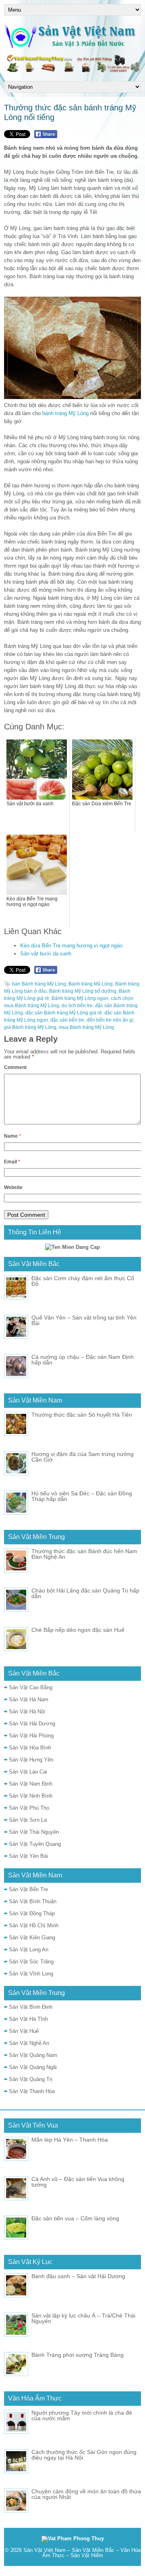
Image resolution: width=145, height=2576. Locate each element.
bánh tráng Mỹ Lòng (65, 413)
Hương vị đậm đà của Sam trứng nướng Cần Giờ (83, 1457)
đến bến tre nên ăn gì (110, 1020)
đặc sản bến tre (67, 1020)
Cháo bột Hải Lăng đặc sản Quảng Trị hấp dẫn (85, 1593)
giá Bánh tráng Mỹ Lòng (30, 1027)
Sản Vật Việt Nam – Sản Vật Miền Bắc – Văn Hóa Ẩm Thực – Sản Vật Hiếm (82, 2553)
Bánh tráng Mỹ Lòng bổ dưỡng (83, 991)
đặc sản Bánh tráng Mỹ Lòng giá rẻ (64, 1013)
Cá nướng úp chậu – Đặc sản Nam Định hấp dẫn (83, 1360)
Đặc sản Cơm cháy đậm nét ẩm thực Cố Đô (83, 1281)
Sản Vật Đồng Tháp (32, 1913)
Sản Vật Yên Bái (28, 1856)
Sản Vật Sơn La (28, 1820)
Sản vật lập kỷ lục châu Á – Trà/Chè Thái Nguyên (83, 2318)
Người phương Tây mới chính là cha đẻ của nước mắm (82, 2415)
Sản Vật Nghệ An (29, 2043)
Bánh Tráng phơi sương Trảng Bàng (78, 2355)
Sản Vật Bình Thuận (33, 1901)
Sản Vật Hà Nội (27, 1712)
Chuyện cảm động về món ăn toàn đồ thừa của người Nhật (86, 2494)
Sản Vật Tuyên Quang (35, 1844)
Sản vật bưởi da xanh (46, 954)
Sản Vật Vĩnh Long (31, 1974)
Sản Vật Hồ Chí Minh (34, 1925)
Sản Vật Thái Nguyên (34, 1832)
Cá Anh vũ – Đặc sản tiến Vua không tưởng (78, 2182)
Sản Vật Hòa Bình (30, 1748)
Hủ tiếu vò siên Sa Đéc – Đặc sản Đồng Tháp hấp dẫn (82, 1496)
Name (12, 1136)
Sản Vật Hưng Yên (31, 1760)
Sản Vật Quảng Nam (33, 2055)
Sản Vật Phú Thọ (29, 1808)
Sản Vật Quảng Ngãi (33, 2067)
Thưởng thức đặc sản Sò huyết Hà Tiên (82, 1415)
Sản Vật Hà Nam (29, 1699)
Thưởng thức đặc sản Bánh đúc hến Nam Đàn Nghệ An (84, 1554)
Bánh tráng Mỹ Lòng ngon (80, 998)
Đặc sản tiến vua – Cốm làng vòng (75, 2218)
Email (12, 1162)
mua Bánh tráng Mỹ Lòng (86, 1027)
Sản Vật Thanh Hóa (32, 2091)
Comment (15, 1067)
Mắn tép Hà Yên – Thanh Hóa (70, 2140)
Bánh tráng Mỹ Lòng (91, 984)
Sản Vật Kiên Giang (32, 1938)
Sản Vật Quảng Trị (31, 2079)
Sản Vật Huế (24, 2031)
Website (13, 1187)
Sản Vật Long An (29, 1950)
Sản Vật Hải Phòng (31, 1736)
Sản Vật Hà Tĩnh (28, 2019)
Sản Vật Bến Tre (28, 1889)
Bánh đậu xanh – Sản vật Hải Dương (78, 2276)
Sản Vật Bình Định (31, 2007)
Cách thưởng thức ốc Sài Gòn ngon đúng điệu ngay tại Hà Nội (84, 2455)
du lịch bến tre (77, 1006)
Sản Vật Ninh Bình (31, 1796)
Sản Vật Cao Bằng (31, 1687)
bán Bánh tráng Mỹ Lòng (39, 984)
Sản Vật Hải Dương (32, 1724)
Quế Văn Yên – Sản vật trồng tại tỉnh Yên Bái (84, 1320)
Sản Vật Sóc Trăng (31, 1962)
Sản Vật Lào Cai (28, 1772)
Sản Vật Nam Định (31, 1784)
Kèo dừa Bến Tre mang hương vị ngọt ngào (71, 946)
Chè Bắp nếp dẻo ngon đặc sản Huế (78, 1630)
